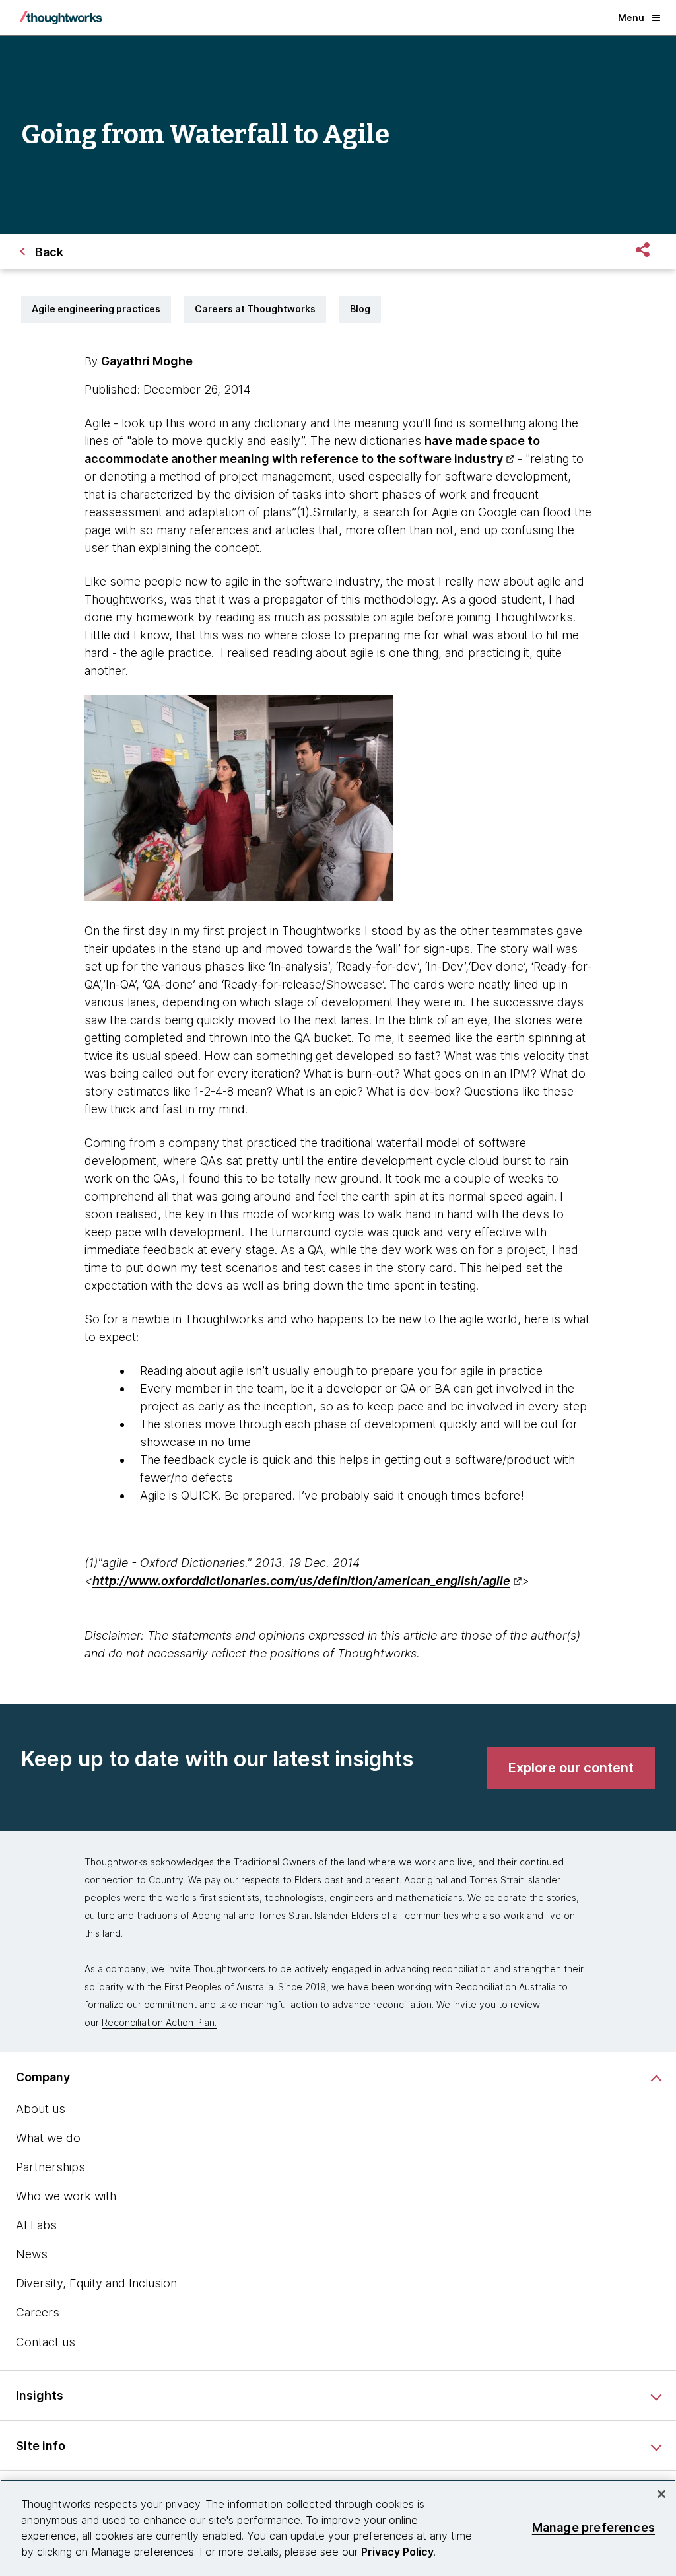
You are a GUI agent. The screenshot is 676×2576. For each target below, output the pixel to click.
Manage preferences (593, 2527)
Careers (38, 2312)
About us (41, 2109)
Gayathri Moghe (147, 361)
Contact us (46, 2342)
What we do (48, 2138)
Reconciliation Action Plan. (159, 2022)
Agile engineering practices (96, 309)
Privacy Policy (397, 2552)
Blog (360, 309)
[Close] (661, 2494)
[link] (571, 1768)
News (32, 2254)
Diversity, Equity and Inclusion (96, 2283)
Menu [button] (631, 17)
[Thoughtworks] (61, 18)
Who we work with (66, 2196)
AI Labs (36, 2225)
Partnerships (51, 2167)
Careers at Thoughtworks (255, 309)
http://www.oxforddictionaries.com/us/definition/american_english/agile (301, 1581)
